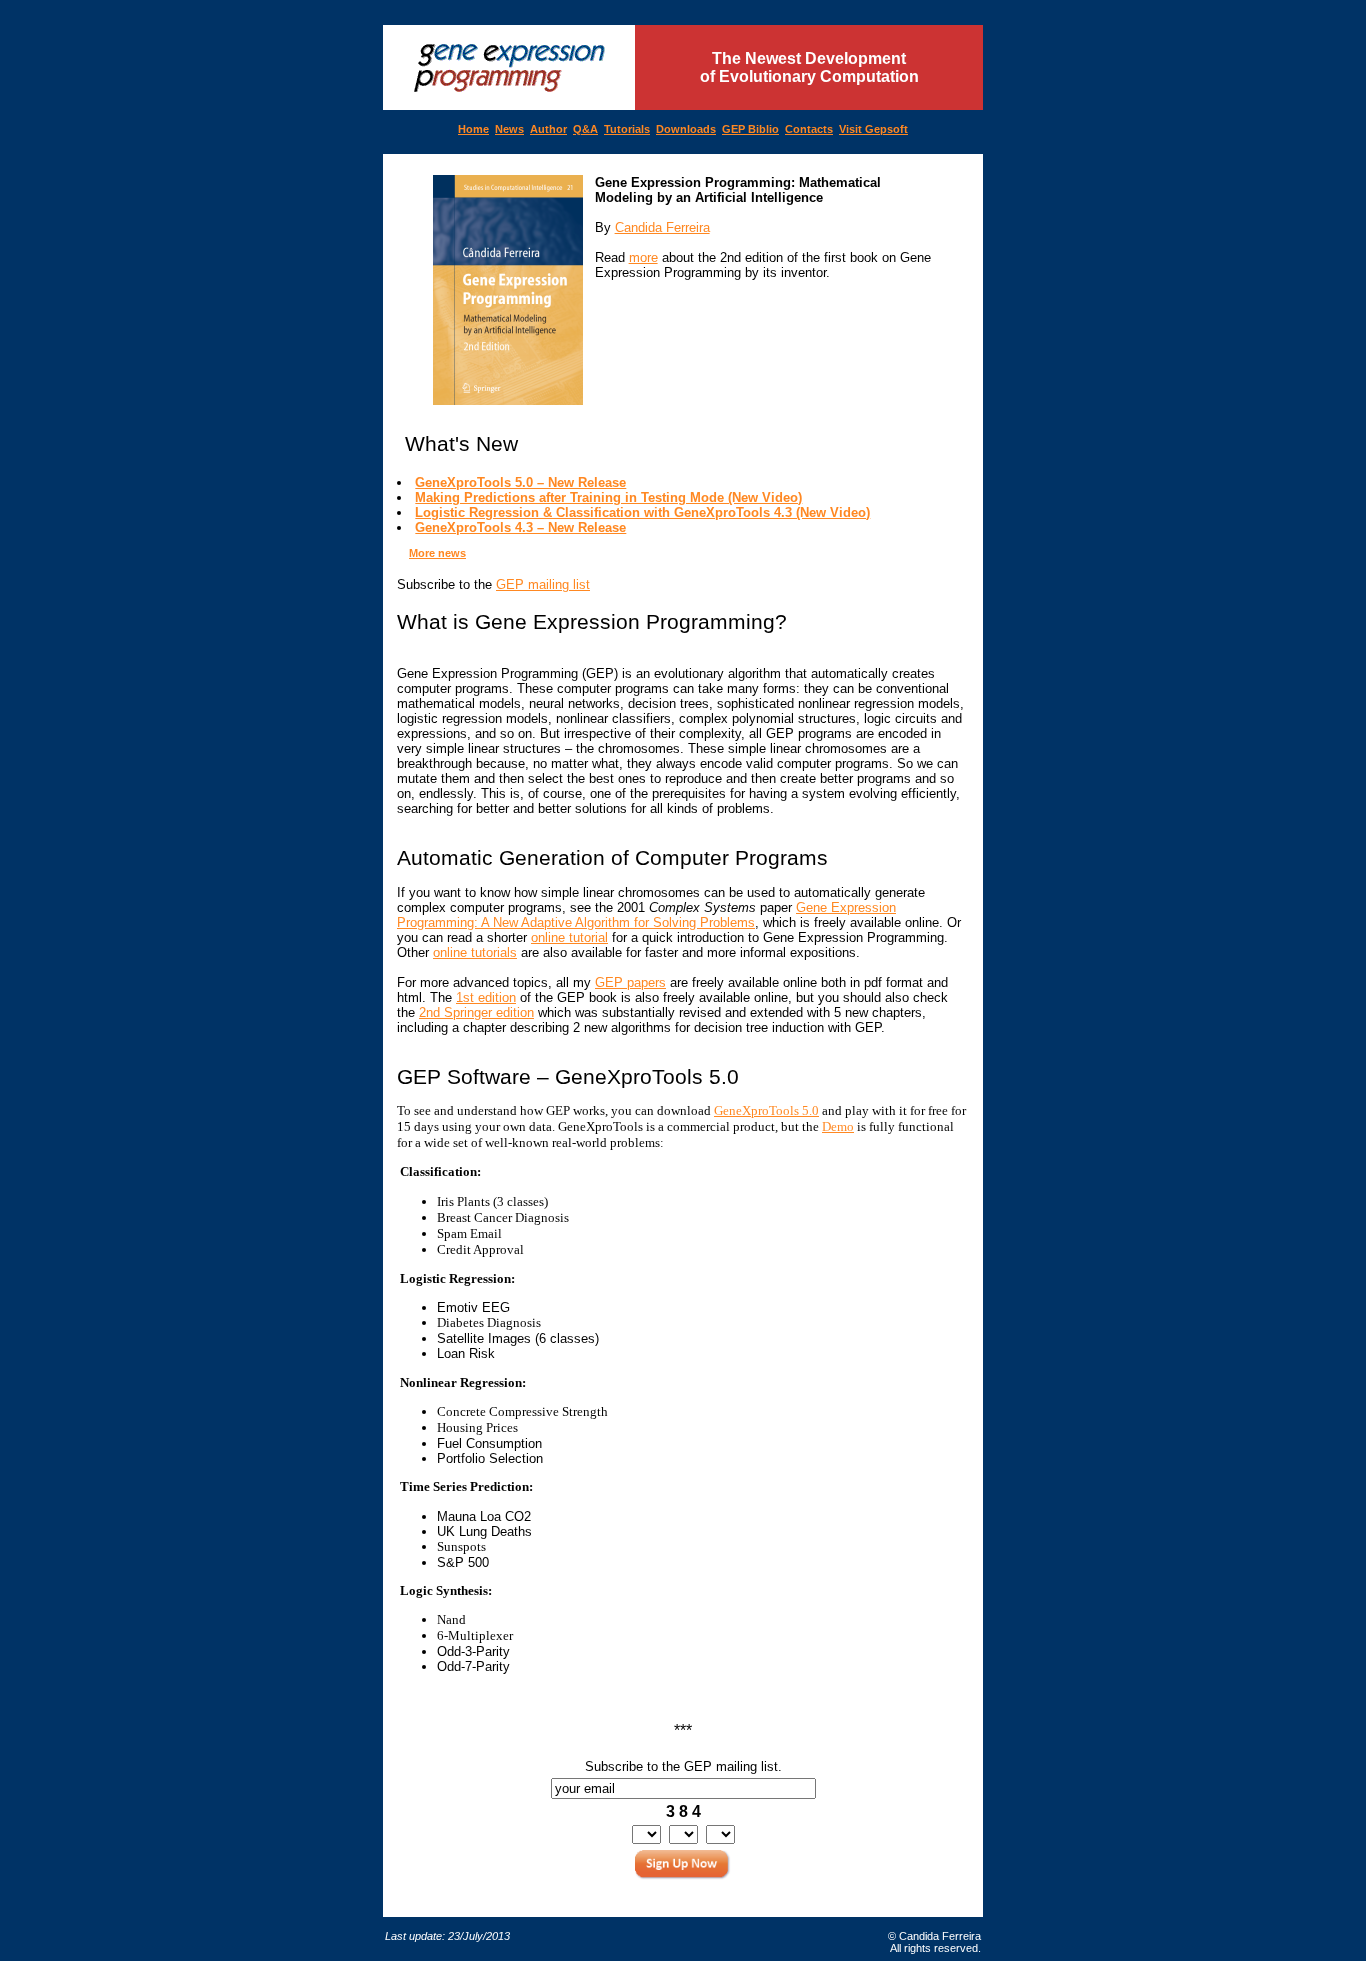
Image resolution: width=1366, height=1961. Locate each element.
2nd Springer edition (476, 1012)
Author (548, 129)
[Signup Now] (683, 1866)
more (643, 257)
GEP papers (630, 982)
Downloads (686, 129)
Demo (838, 1126)
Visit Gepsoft (873, 129)
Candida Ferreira (662, 227)
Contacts (809, 129)
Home (473, 129)
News (509, 129)
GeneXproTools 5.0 (766, 1110)
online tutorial (569, 937)
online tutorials (475, 952)
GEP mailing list (543, 584)
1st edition (486, 997)
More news (437, 553)
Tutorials (627, 129)
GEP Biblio (750, 129)
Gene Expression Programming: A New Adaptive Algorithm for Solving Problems (646, 915)
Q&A (585, 129)
